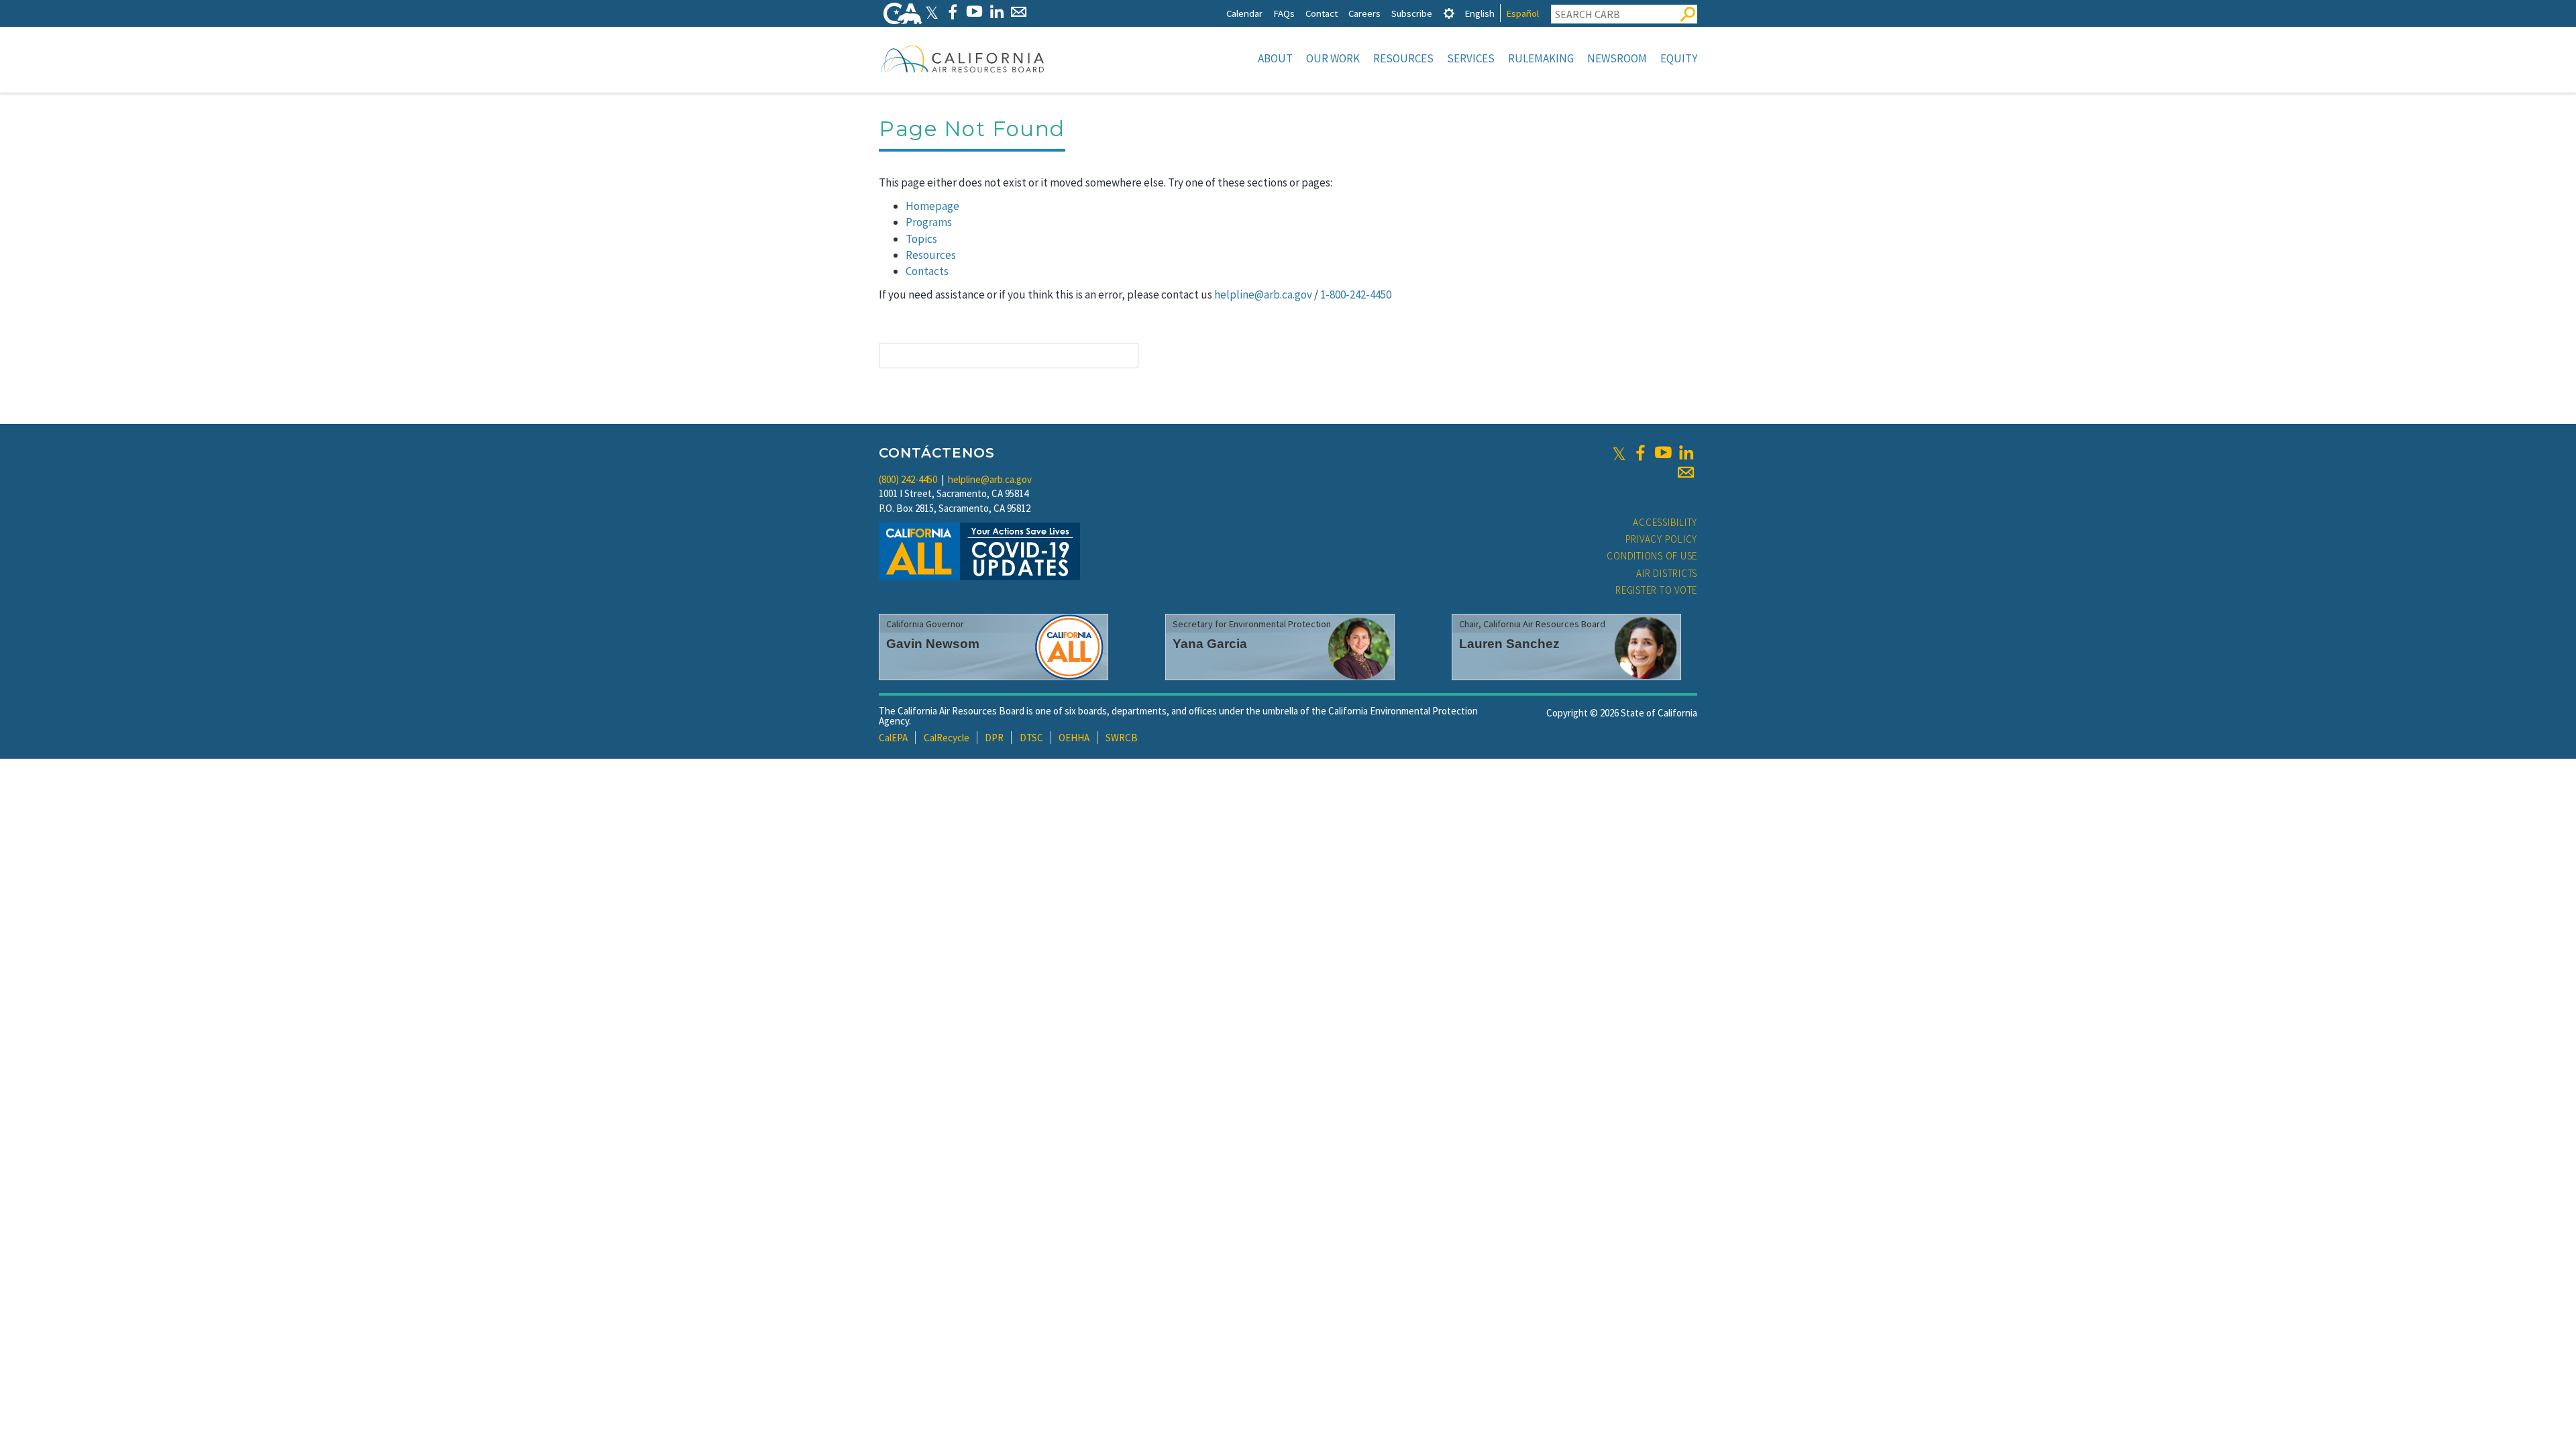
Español (1522, 13)
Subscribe (1412, 13)
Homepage (932, 206)
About (1275, 58)
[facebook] (1640, 453)
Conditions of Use (1652, 556)
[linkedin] (1686, 453)
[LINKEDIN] (997, 12)
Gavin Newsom (933, 644)
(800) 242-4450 (908, 479)
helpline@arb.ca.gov (1263, 294)
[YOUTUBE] (974, 12)
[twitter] (1619, 453)
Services (1471, 58)
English (1480, 13)
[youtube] (1663, 453)
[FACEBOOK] (952, 12)
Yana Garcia (1210, 644)
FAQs (1284, 13)
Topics (921, 239)
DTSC (1031, 738)
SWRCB (1122, 738)
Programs (929, 222)
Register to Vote (1656, 590)
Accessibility (1665, 522)
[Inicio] (963, 58)
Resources (1403, 58)
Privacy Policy (1662, 539)
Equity (1679, 58)
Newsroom (1617, 58)
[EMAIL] (1019, 12)
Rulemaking (1541, 58)
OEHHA (1074, 738)
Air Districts (1667, 573)
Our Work (1333, 58)
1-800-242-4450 (1356, 294)
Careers (1364, 13)
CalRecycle (947, 738)
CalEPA (893, 738)
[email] (1686, 472)
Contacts (927, 271)
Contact (1322, 13)
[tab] (1449, 13)
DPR (994, 738)
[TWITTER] (932, 12)
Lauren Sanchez (1509, 644)
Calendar (1244, 13)
